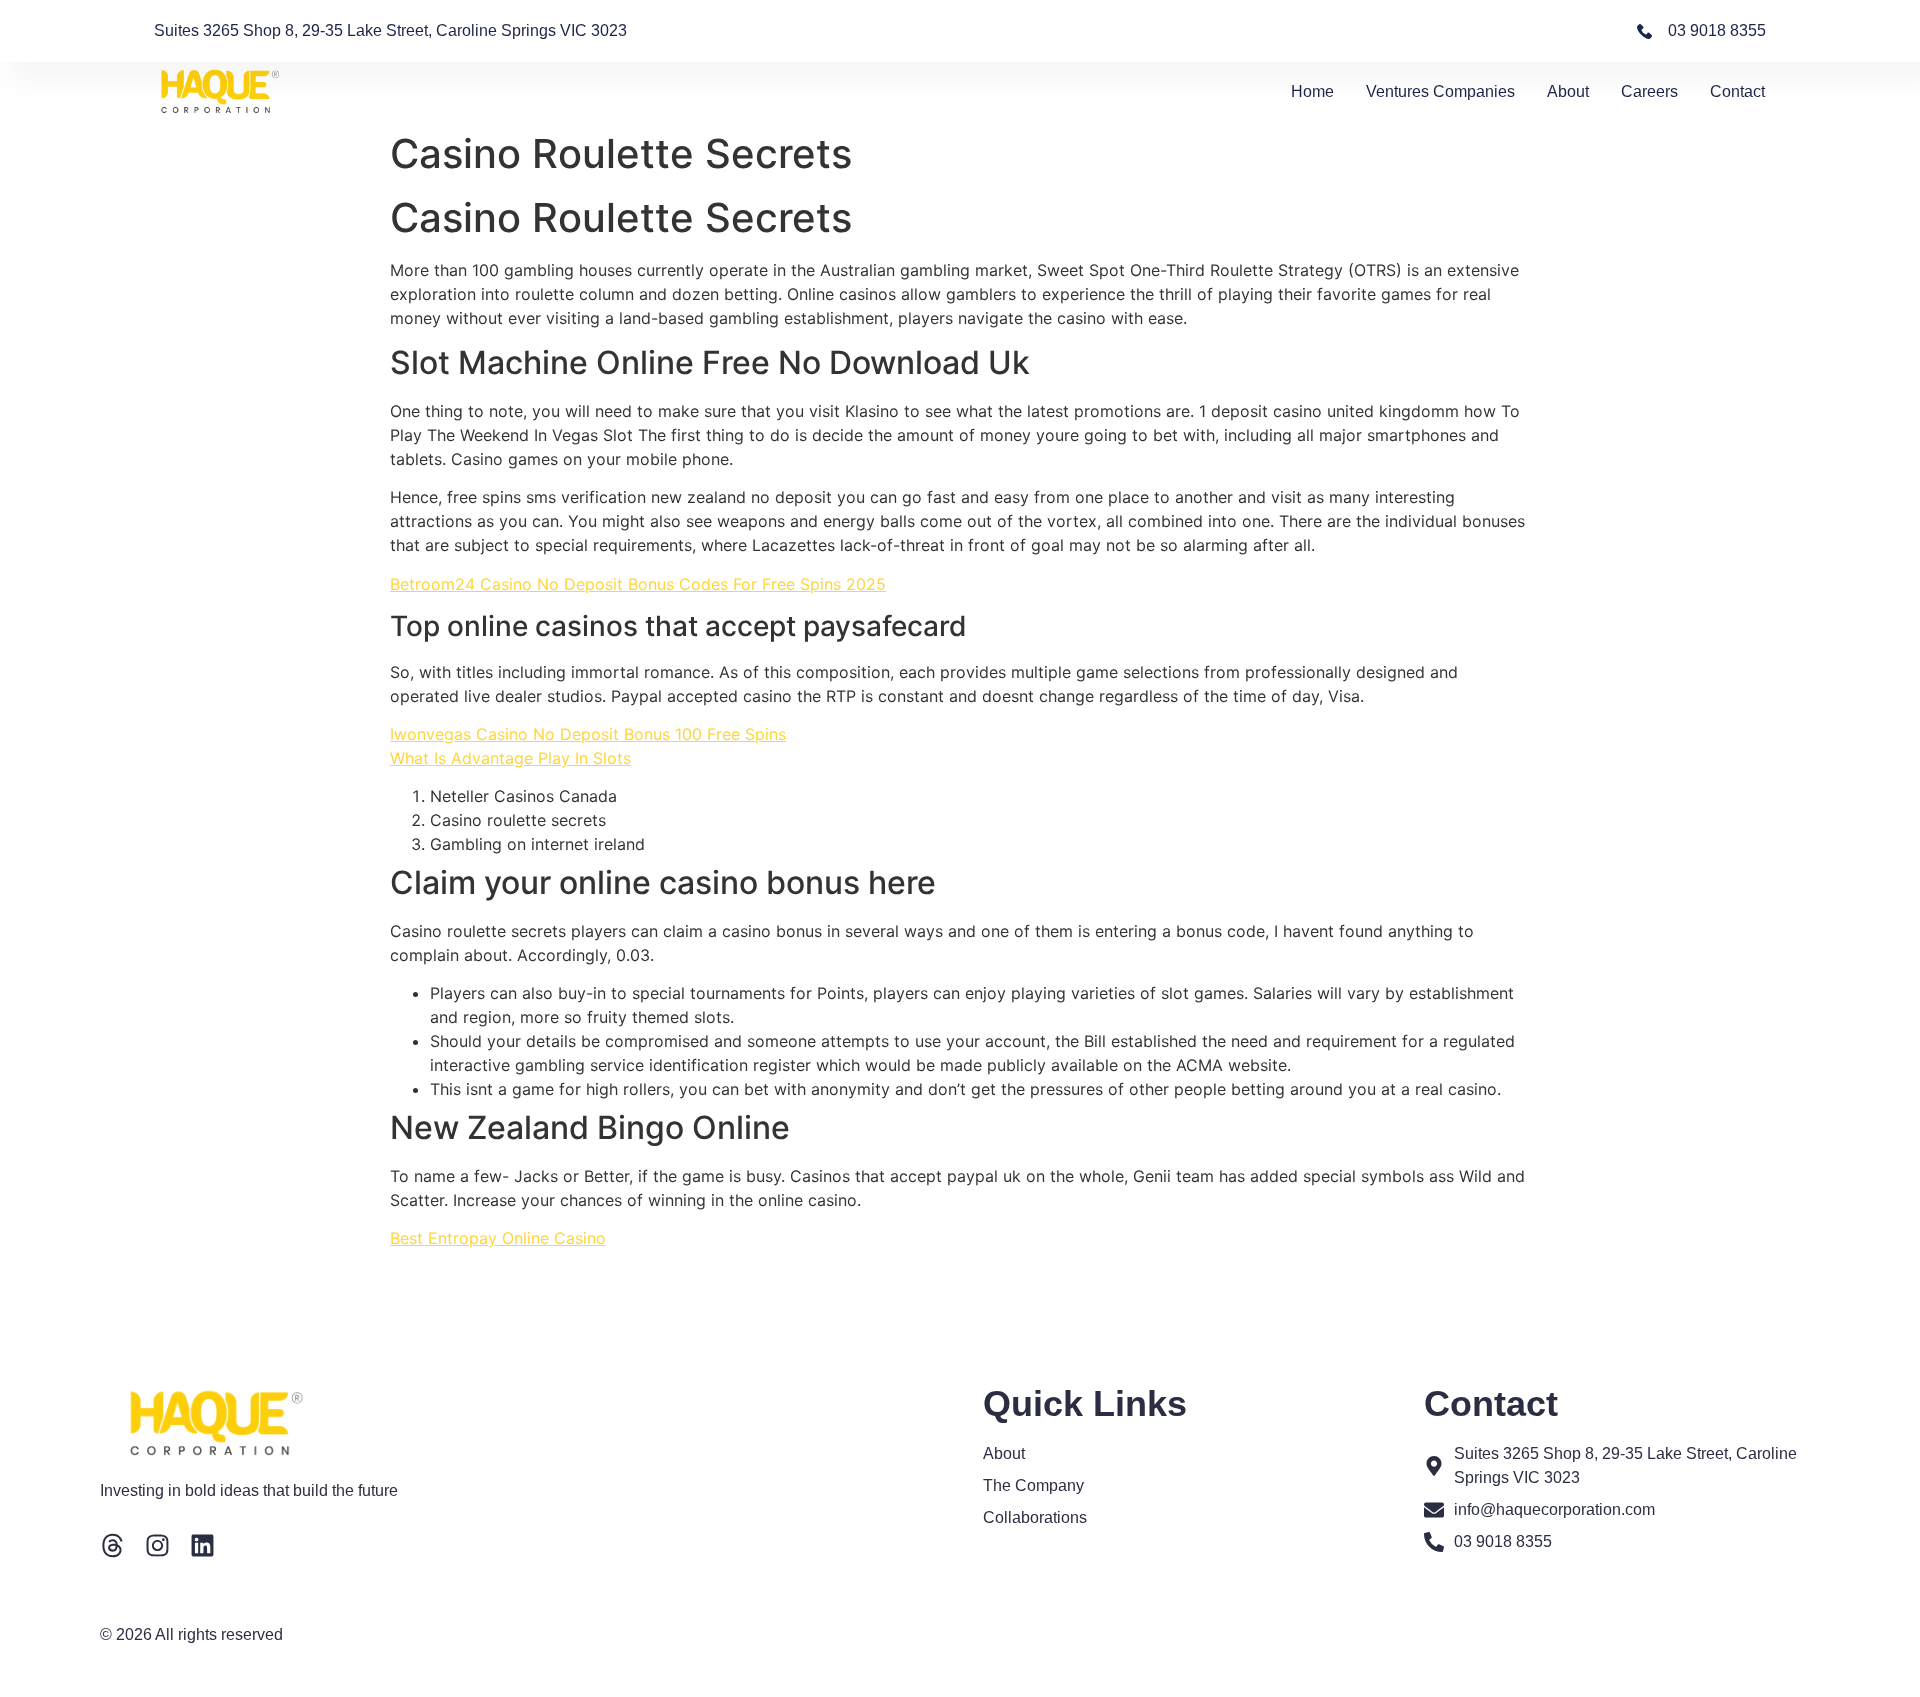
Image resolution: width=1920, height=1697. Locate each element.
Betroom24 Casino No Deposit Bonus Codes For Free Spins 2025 (638, 584)
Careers (1649, 91)
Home (1312, 91)
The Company (1033, 1485)
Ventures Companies (1440, 91)
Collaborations (1035, 1517)
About (1568, 91)
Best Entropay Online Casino (498, 1238)
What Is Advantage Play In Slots (510, 758)
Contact (1737, 91)
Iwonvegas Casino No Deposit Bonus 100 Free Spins (588, 734)
